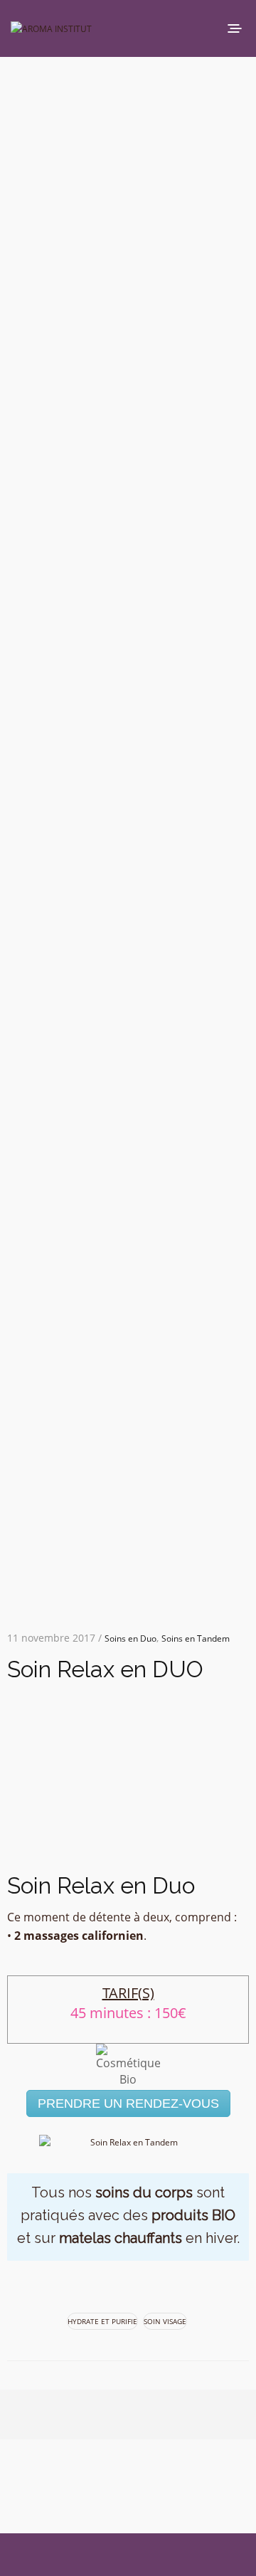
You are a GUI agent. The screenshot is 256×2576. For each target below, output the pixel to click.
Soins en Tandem (196, 1638)
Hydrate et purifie (102, 2321)
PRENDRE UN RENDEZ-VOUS (128, 2103)
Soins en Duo (130, 1638)
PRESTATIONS (78, 1852)
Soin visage (165, 2321)
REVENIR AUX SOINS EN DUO (154, 1852)
